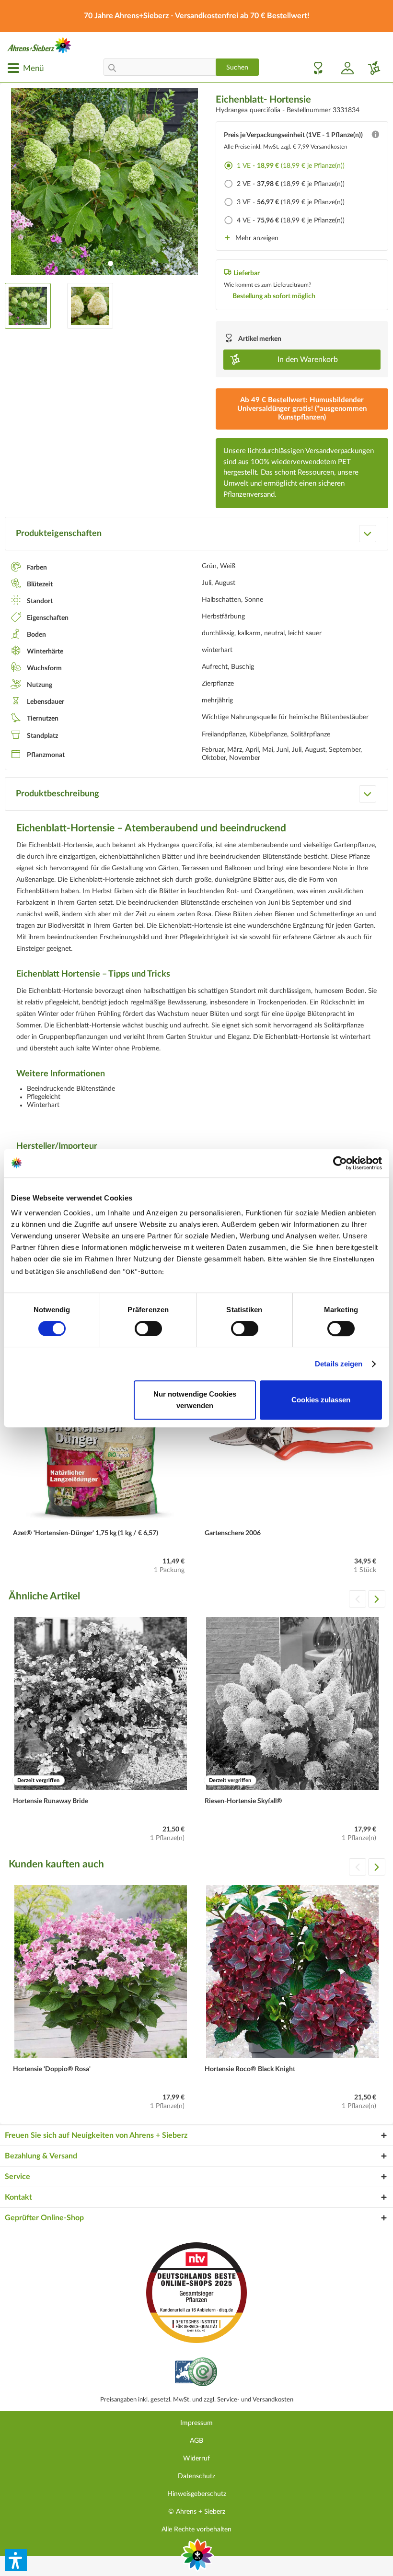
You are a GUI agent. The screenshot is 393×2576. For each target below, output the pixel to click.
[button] (16, 2560)
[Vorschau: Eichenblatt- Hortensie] (28, 306)
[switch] (148, 1329)
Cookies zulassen (321, 1400)
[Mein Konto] (344, 68)
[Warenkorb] (370, 68)
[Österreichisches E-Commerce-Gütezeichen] (197, 2373)
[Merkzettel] (315, 68)
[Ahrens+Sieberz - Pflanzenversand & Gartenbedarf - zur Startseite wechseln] (39, 45)
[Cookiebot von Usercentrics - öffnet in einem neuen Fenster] (340, 1163)
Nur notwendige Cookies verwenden (195, 1400)
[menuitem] (25, 68)
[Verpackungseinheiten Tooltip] (375, 137)
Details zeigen (339, 1364)
